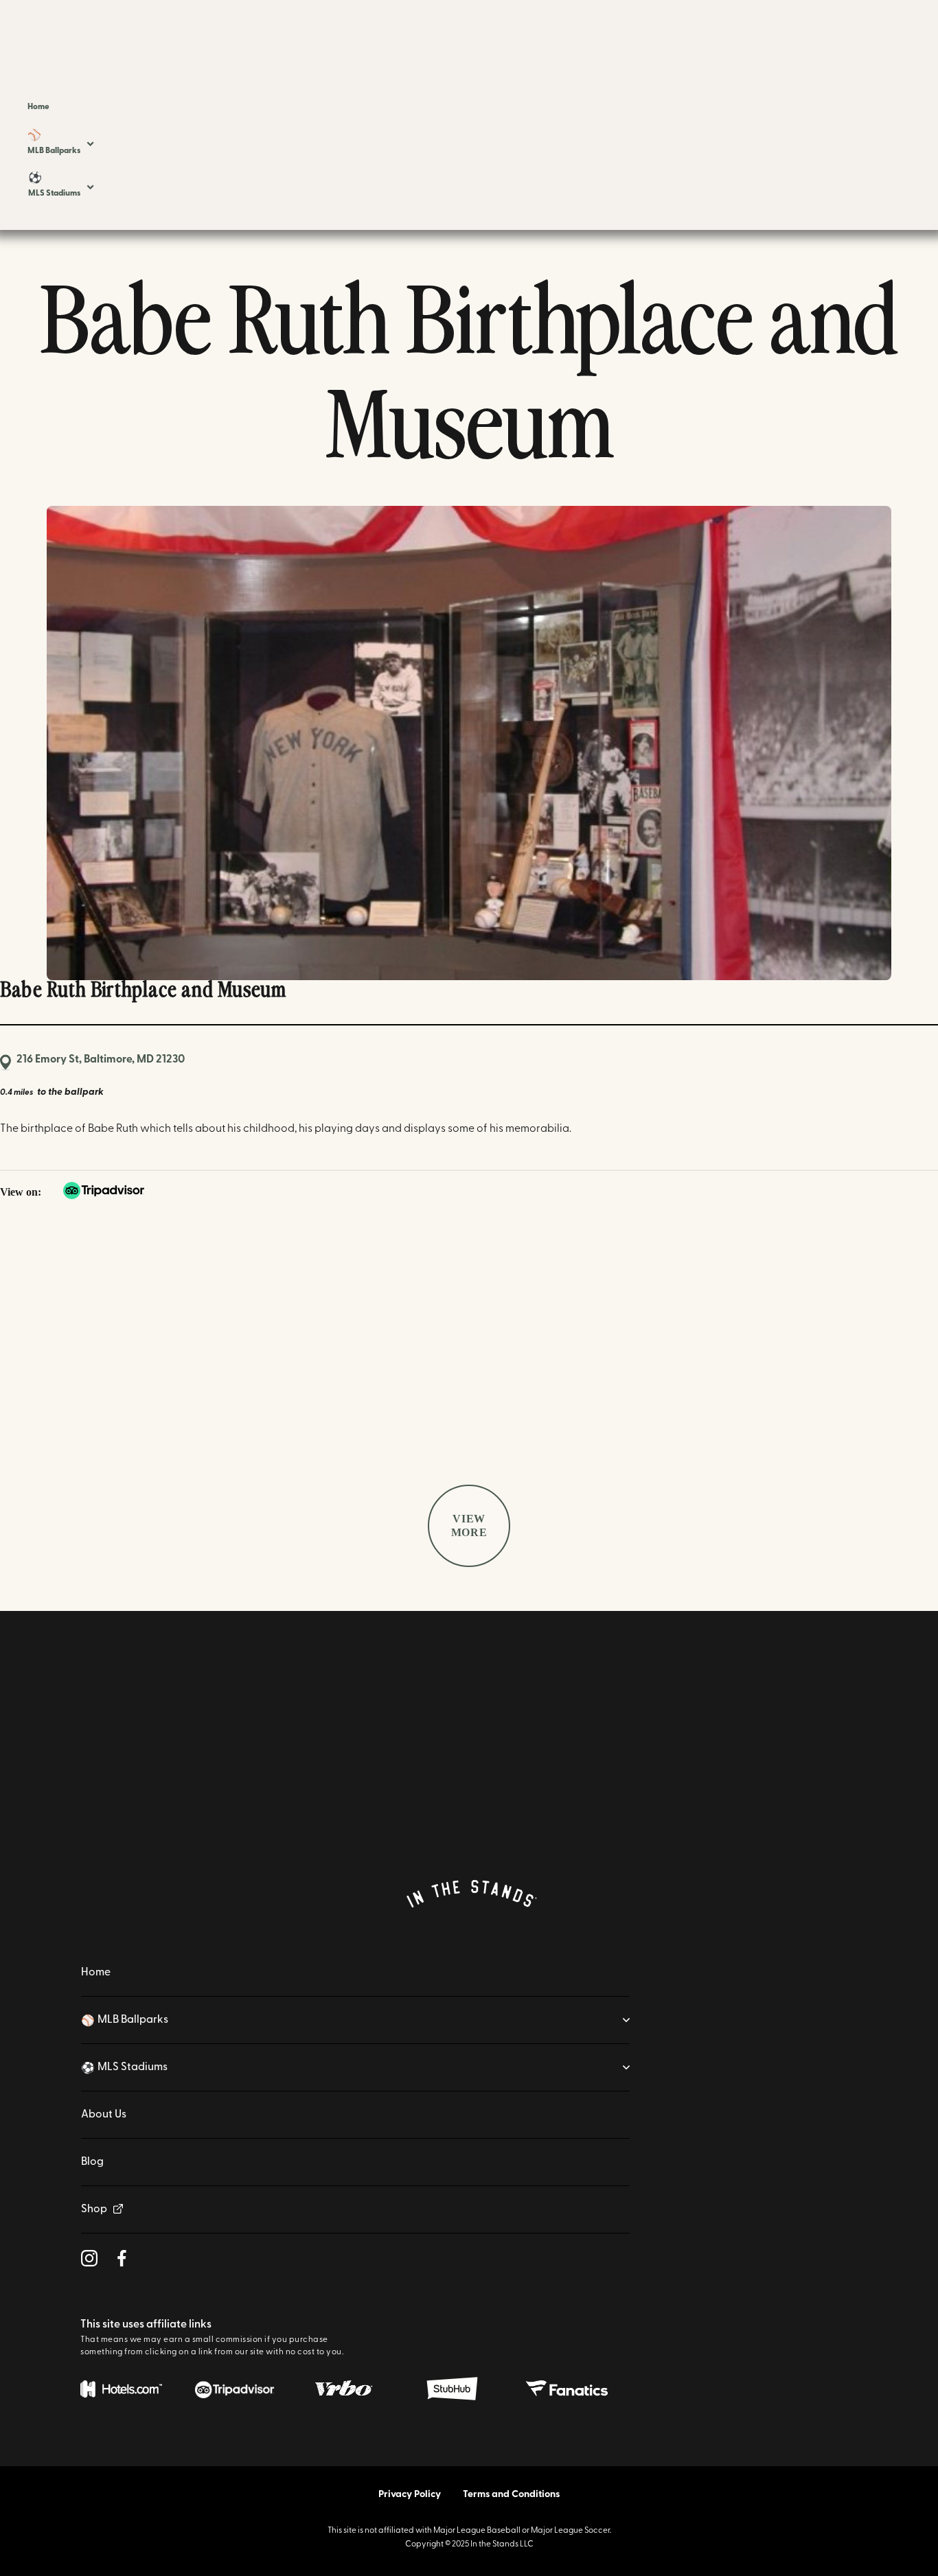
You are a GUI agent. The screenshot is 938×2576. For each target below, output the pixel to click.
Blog (92, 2162)
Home (96, 1973)
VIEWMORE (469, 1525)
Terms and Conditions (511, 2495)
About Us (104, 2115)
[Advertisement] (469, 1345)
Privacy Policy (410, 2495)
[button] (60, 143)
